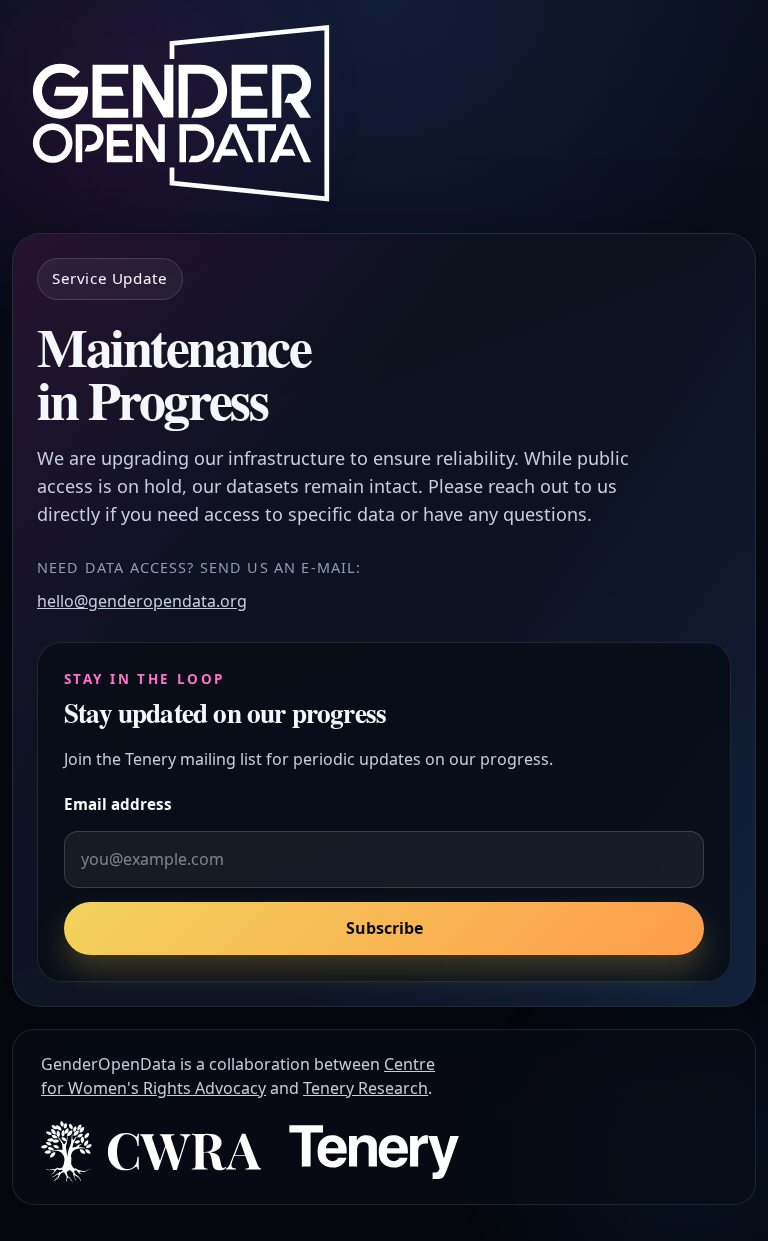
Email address (118, 804)
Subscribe (384, 928)
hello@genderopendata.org (142, 601)
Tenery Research (365, 1088)
